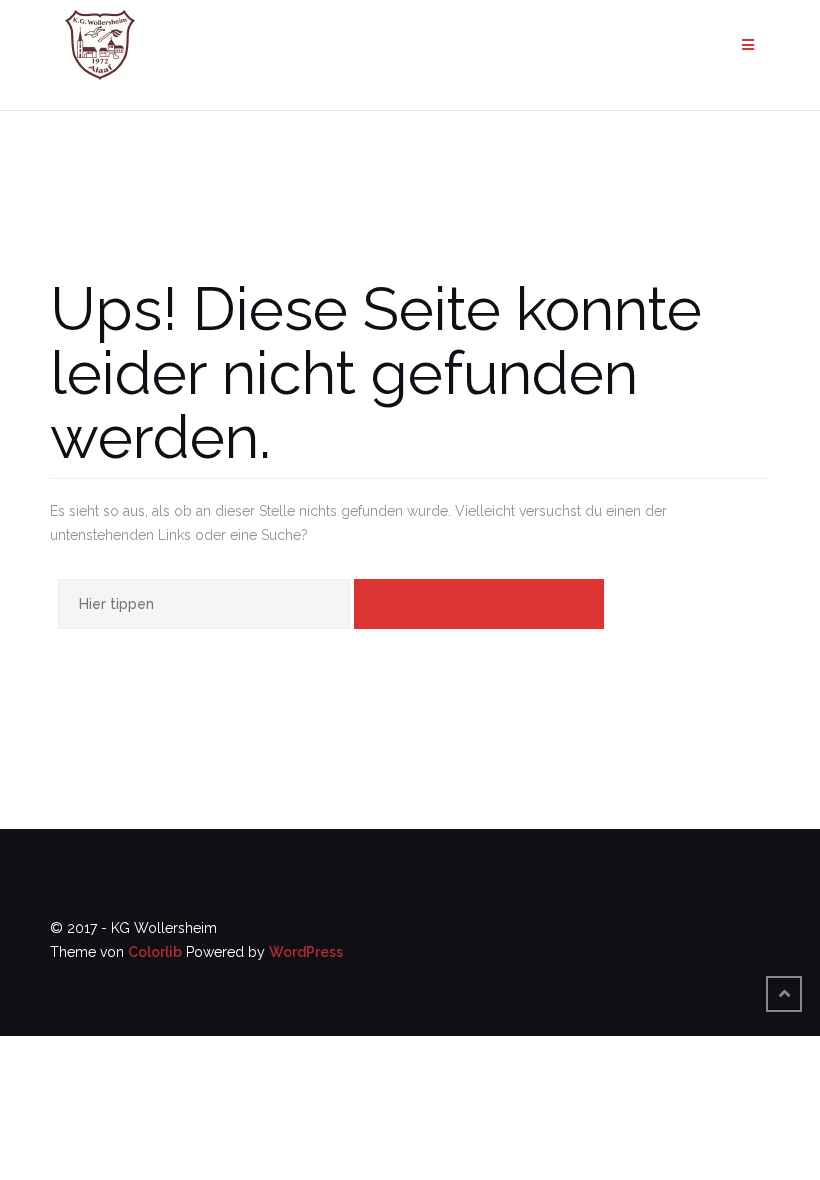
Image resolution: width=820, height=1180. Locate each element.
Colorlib (155, 952)
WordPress (306, 952)
